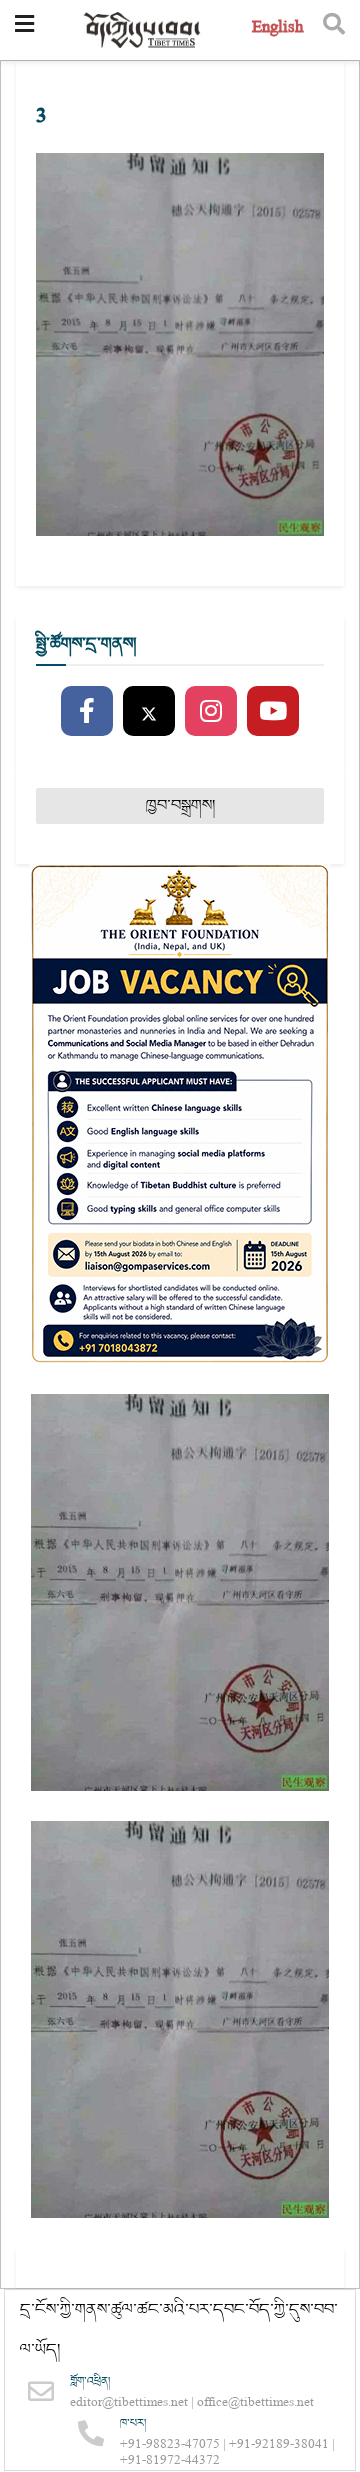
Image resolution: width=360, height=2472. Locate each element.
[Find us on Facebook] (87, 712)
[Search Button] (334, 30)
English (277, 29)
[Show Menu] (24, 30)
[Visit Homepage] (143, 30)
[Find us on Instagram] (211, 712)
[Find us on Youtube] (273, 712)
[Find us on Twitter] (149, 712)
